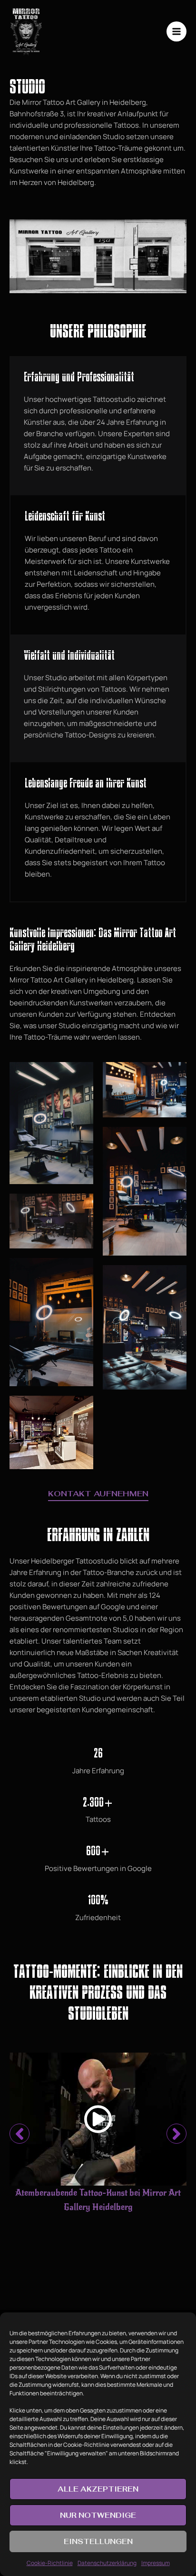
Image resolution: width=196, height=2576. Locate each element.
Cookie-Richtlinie (50, 2563)
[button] (20, 2134)
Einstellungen (98, 2541)
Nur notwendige (98, 2515)
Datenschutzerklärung (107, 2563)
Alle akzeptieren (98, 2489)
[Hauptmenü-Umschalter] (177, 32)
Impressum (156, 2563)
